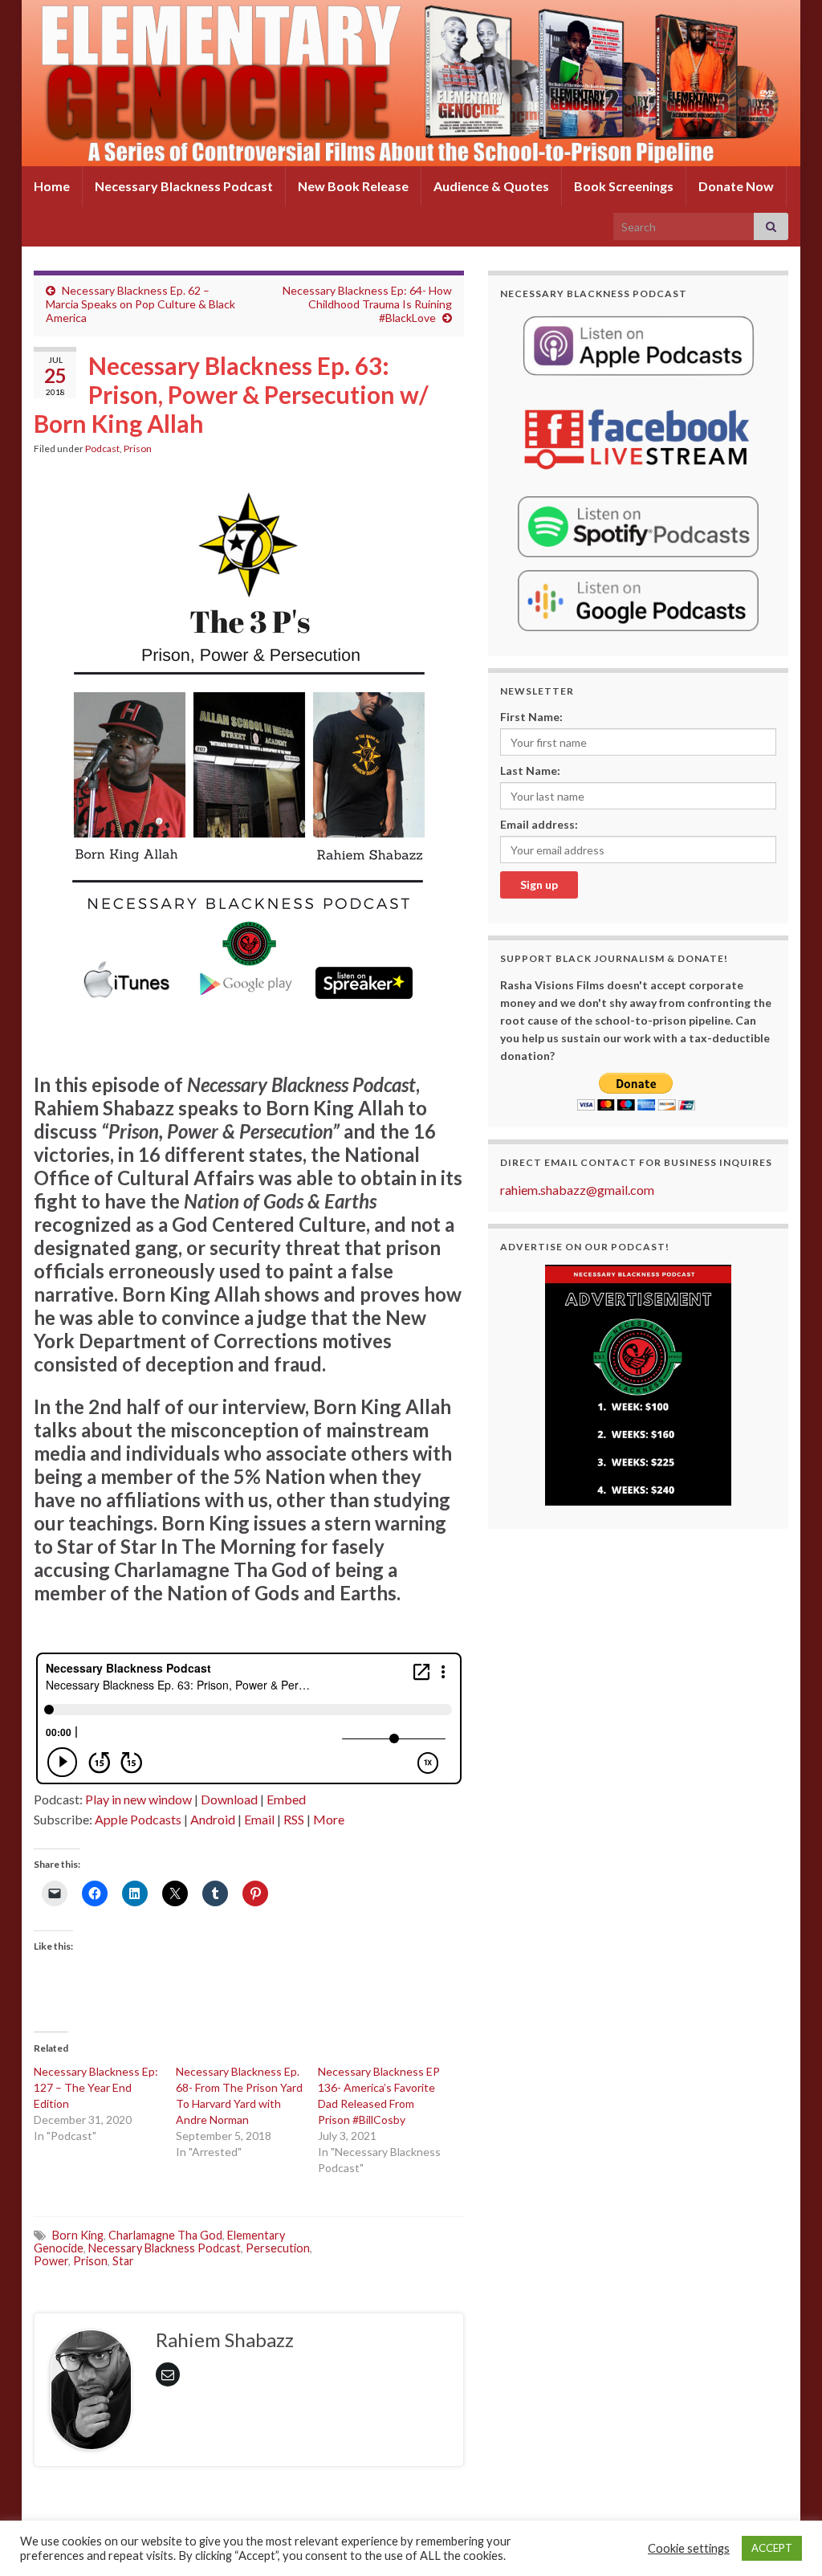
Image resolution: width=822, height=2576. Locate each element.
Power (51, 2261)
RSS (294, 1819)
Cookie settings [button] (689, 2548)
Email (259, 1819)
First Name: (531, 717)
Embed (286, 1799)
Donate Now (736, 186)
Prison (138, 448)
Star (123, 2261)
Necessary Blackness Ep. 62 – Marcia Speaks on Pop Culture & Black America (140, 304)
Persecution (278, 2248)
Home (52, 186)
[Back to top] (786, 2540)
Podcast (102, 448)
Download (229, 1799)
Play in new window (138, 1799)
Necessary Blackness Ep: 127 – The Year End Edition (96, 2087)
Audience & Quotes (491, 186)
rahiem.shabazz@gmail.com (577, 1190)
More (329, 1819)
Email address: (539, 824)
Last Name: (530, 770)
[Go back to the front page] (411, 83)
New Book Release (353, 186)
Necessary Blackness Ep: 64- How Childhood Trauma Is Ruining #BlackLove (367, 304)
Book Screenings (624, 186)
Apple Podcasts (138, 1819)
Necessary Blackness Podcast (184, 186)
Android (213, 1819)
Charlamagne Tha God (165, 2235)
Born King (78, 2235)
